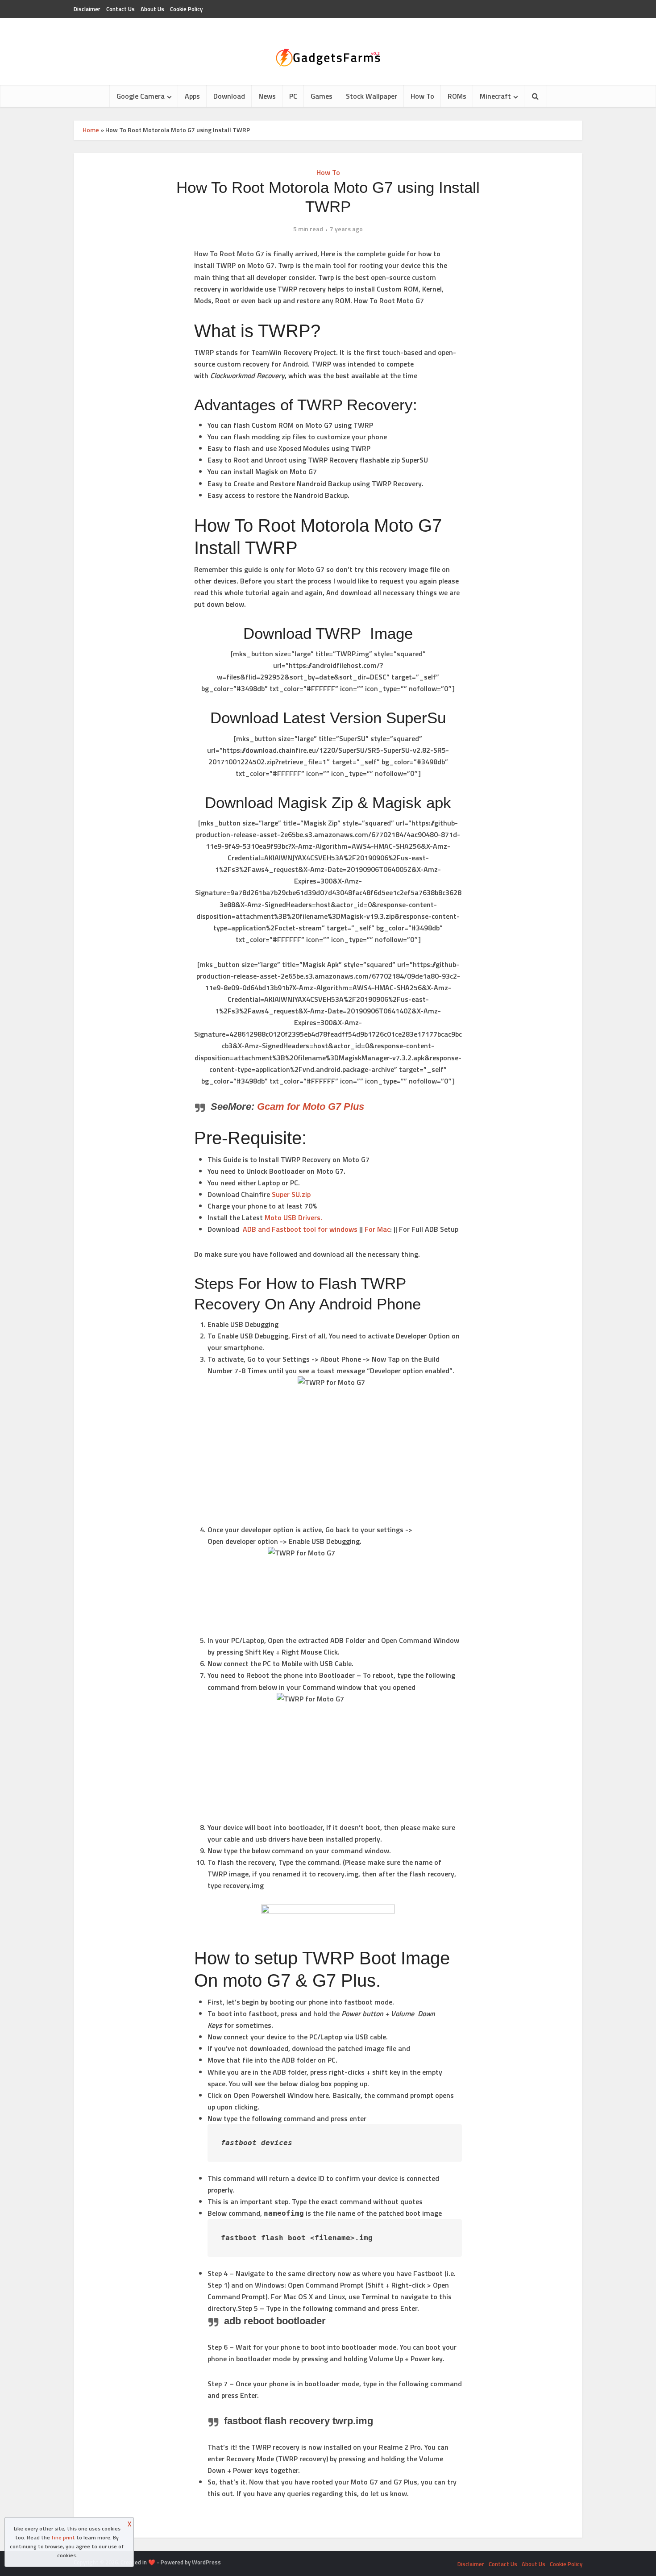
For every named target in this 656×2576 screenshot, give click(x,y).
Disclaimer (87, 9)
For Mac (377, 1229)
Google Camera (141, 96)
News (267, 96)
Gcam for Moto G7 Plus (311, 1107)
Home (91, 130)
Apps (192, 96)
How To (422, 96)
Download (229, 96)
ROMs (457, 96)
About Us (152, 9)
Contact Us (120, 9)
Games (322, 96)
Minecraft (495, 96)
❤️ (152, 2562)
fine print (63, 2537)
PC (293, 96)
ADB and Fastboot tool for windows (300, 1229)
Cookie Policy (186, 9)
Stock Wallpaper (372, 96)
